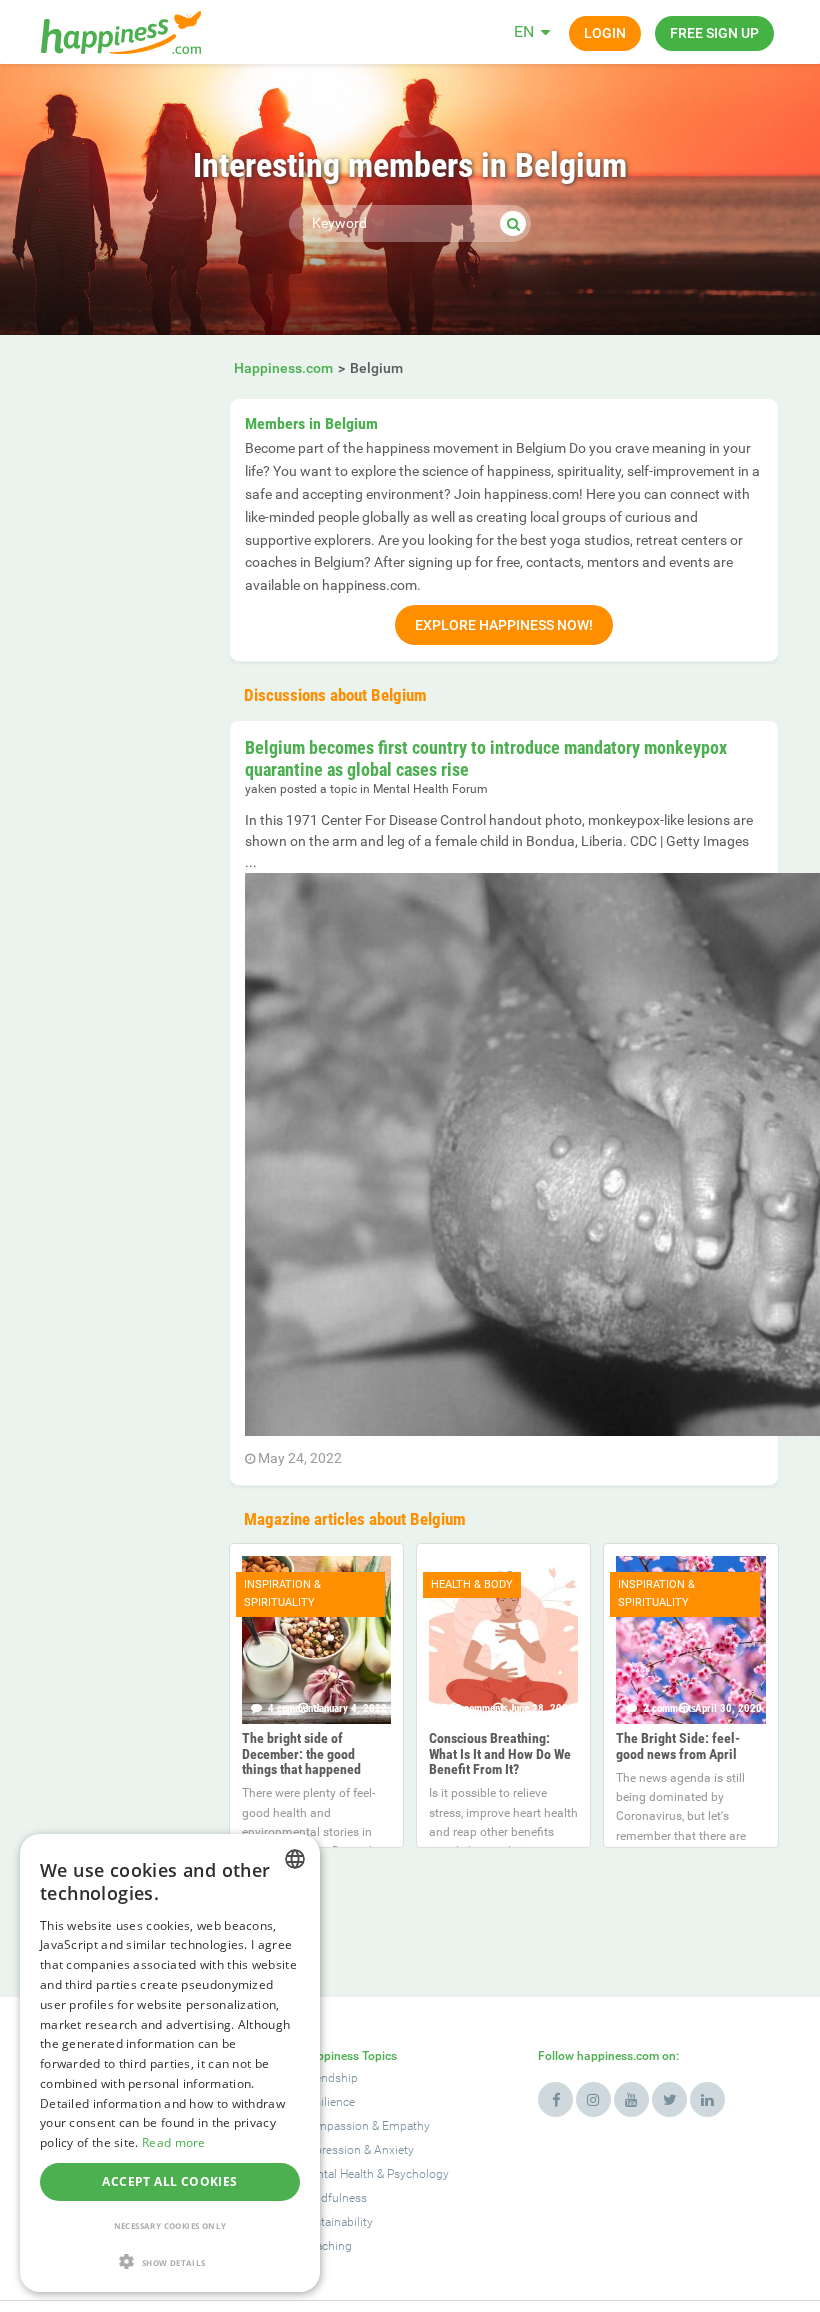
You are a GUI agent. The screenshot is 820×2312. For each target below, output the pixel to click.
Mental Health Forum (430, 789)
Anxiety (394, 2150)
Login (605, 33)
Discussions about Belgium (335, 695)
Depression (331, 2150)
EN (524, 31)
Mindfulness (334, 2198)
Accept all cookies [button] (169, 2181)
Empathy (406, 2126)
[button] (170, 2261)
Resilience (328, 2102)
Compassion (335, 2126)
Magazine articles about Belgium (355, 1519)
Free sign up (714, 33)
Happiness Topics (349, 2056)
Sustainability (337, 2222)
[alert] (170, 2063)
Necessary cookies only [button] (170, 2225)
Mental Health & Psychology (375, 2174)
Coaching (326, 2246)
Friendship (329, 2078)
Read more (174, 2142)
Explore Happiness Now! (504, 625)
